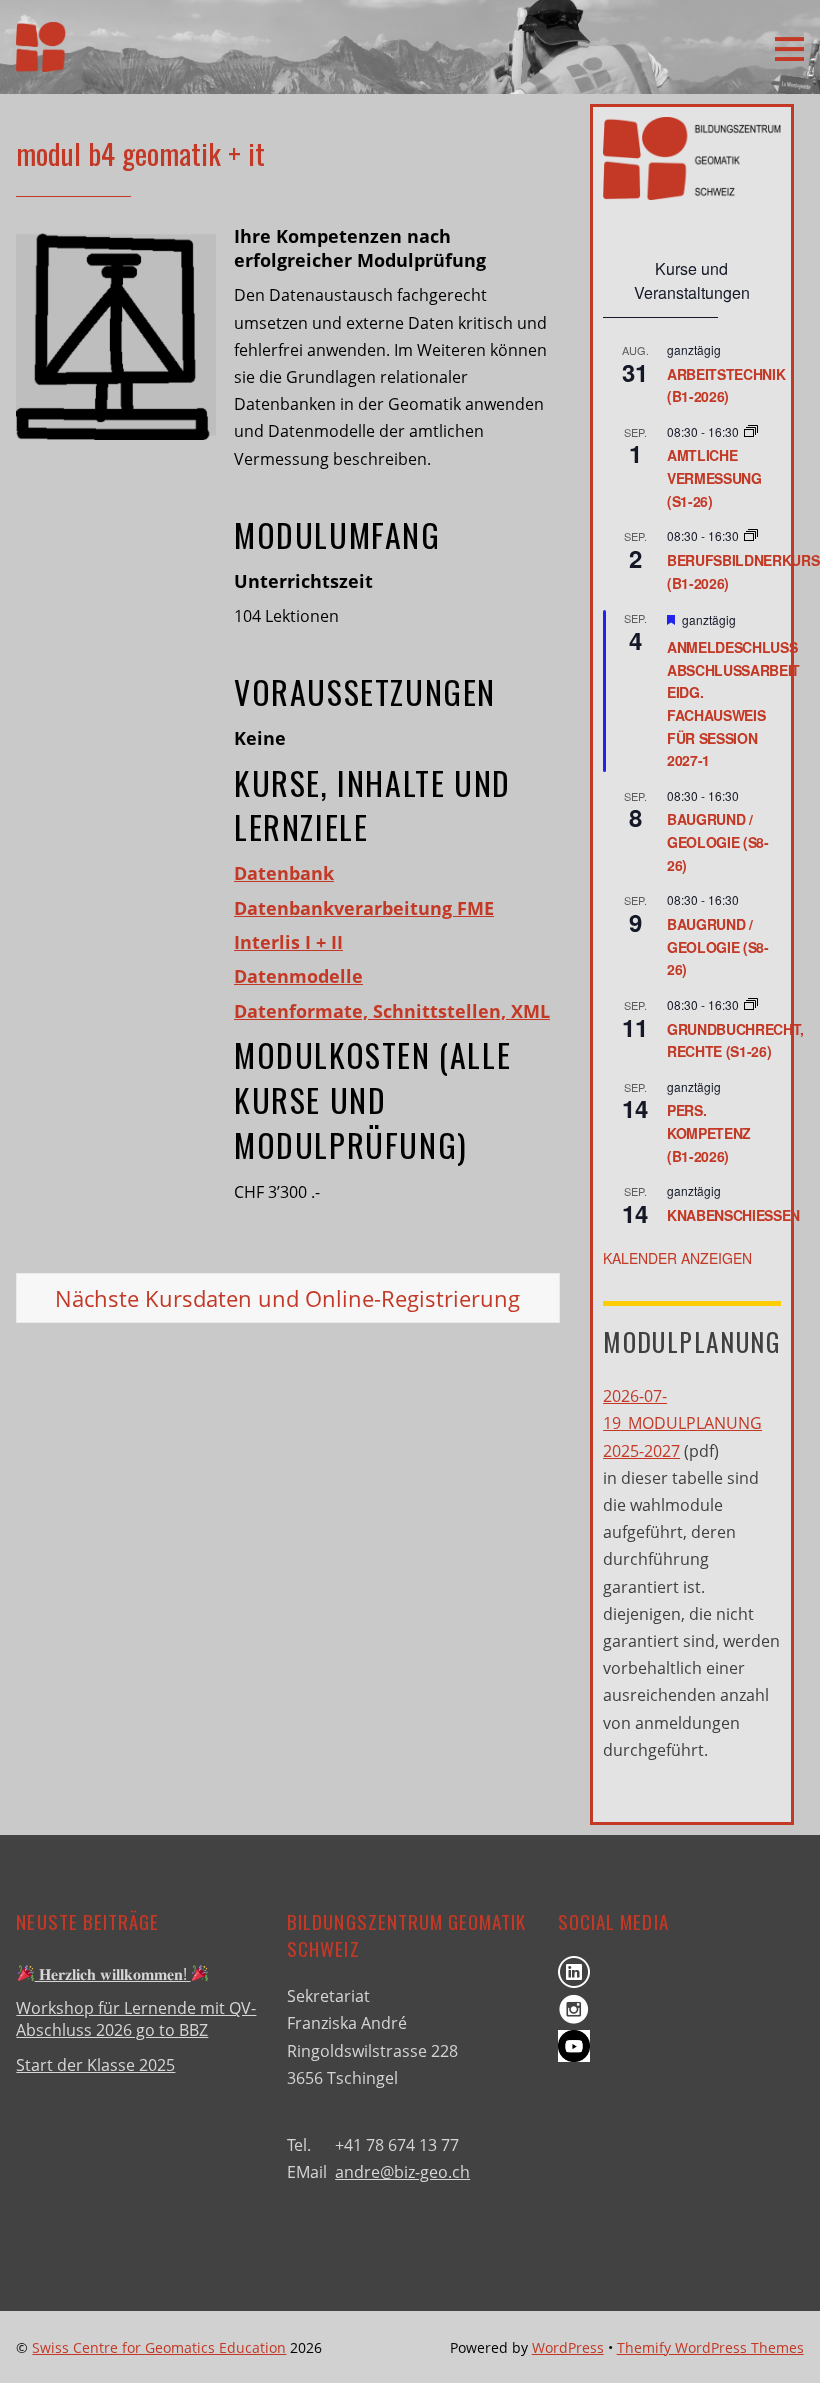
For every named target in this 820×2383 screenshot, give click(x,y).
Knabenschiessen (733, 1215)
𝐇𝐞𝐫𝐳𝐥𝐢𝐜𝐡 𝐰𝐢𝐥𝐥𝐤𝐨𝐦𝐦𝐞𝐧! (113, 1974)
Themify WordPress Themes (710, 2347)
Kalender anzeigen (677, 1258)
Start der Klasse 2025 (95, 2065)
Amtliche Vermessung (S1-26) (714, 477)
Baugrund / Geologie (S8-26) (717, 841)
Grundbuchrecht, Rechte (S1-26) (735, 1040)
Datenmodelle (298, 976)
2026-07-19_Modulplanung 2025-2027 (682, 1423)
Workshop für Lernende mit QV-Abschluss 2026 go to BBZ (136, 2019)
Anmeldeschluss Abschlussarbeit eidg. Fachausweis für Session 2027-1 (733, 703)
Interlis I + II (288, 942)
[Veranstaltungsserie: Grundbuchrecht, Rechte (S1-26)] (751, 1004)
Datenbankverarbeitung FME (364, 908)
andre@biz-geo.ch (402, 2172)
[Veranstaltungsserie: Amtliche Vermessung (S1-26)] (751, 431)
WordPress (568, 2347)
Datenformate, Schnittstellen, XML (392, 1011)
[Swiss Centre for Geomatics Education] (41, 58)
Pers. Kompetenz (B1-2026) (709, 1132)
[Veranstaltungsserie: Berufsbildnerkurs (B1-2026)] (751, 535)
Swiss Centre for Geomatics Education (159, 2347)
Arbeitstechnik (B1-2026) (726, 385)
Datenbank (284, 873)
